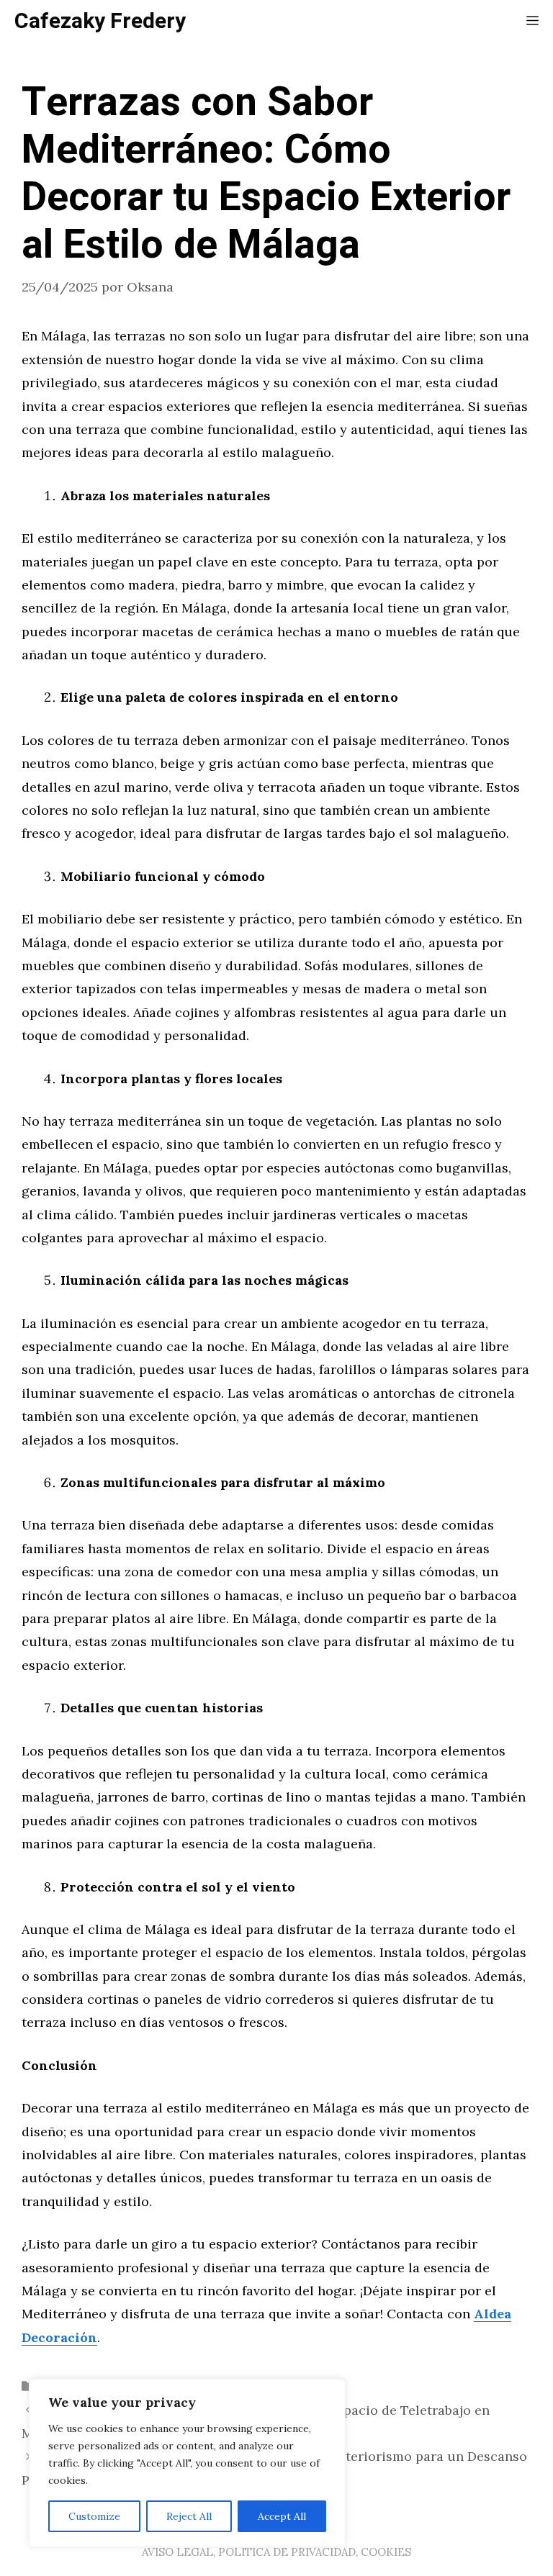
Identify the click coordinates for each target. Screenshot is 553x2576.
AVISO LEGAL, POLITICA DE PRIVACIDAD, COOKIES (276, 2552)
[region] (187, 2463)
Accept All (282, 2516)
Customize (94, 2516)
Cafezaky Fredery (100, 22)
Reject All (189, 2516)
